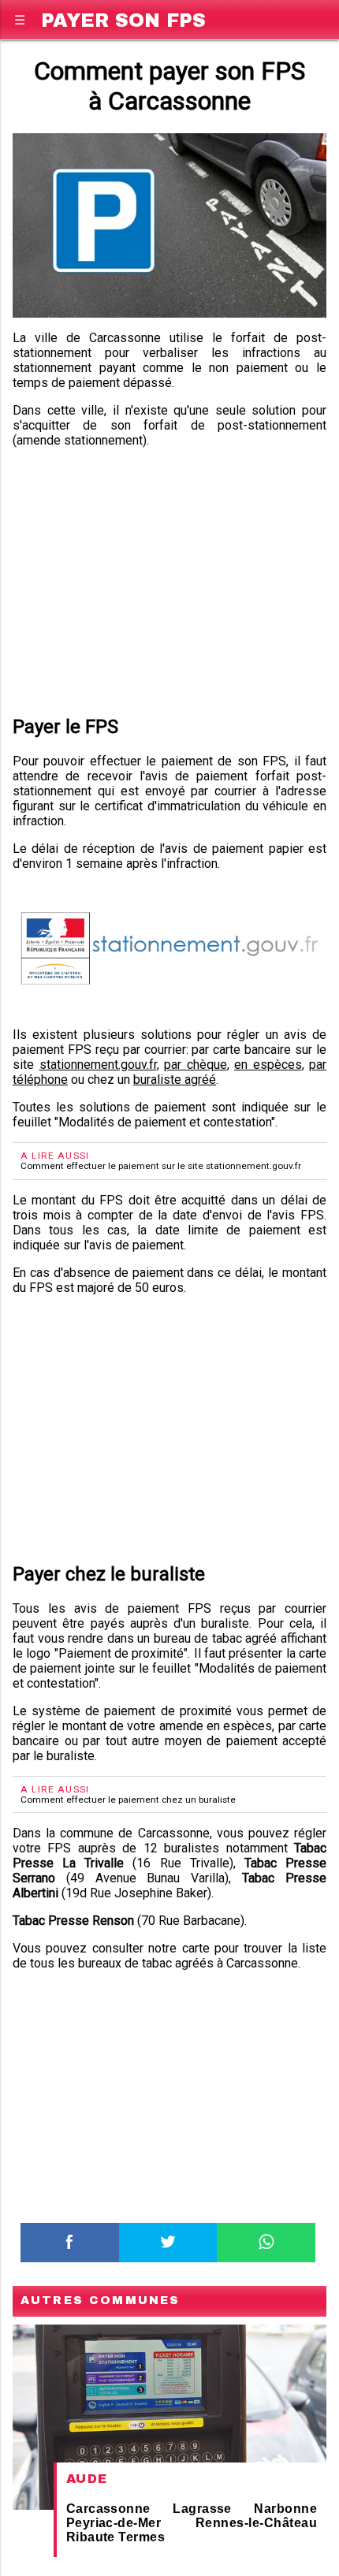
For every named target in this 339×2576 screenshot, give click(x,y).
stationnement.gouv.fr (98, 1065)
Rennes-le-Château (256, 2523)
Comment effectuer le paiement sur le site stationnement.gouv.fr (161, 1166)
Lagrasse (202, 2509)
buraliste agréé (175, 1080)
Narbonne (285, 2509)
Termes (142, 2537)
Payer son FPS (123, 18)
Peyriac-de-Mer (114, 2523)
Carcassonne (108, 2509)
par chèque (196, 1065)
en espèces (268, 1065)
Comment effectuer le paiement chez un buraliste (128, 1800)
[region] (169, 579)
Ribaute (91, 2537)
